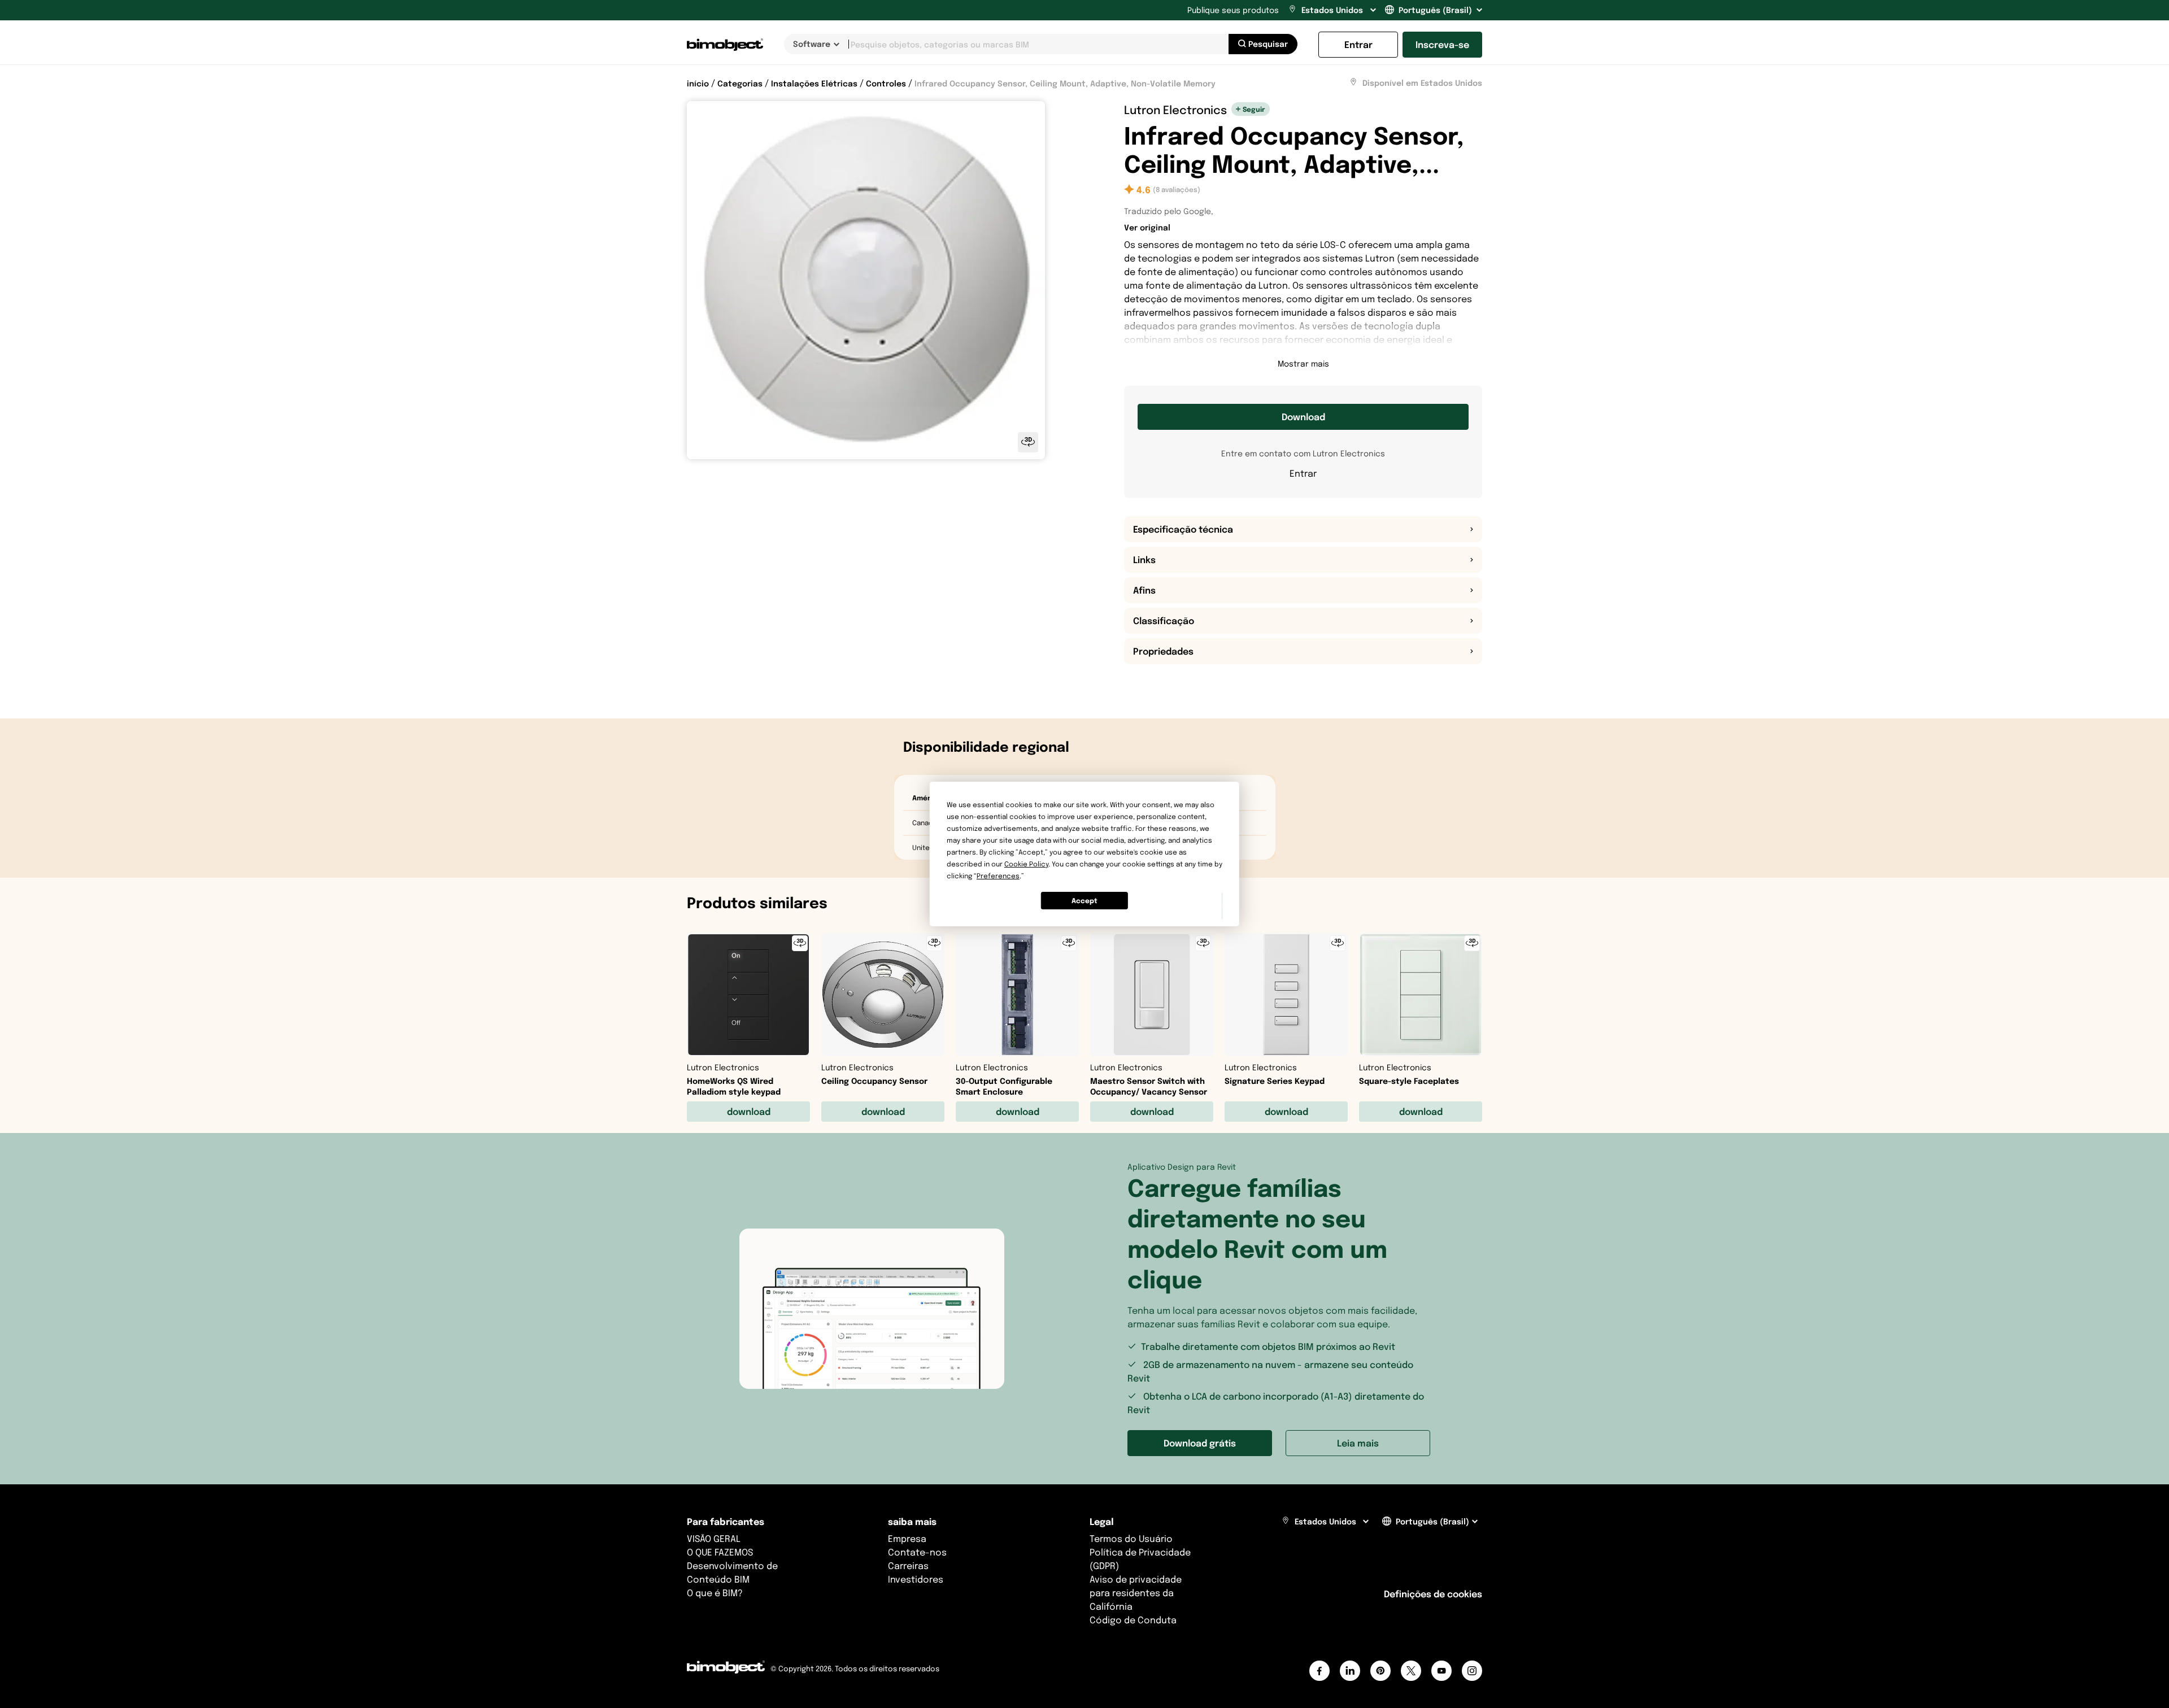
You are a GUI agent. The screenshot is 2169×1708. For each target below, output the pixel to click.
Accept (1084, 901)
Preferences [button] (998, 876)
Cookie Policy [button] (1026, 864)
